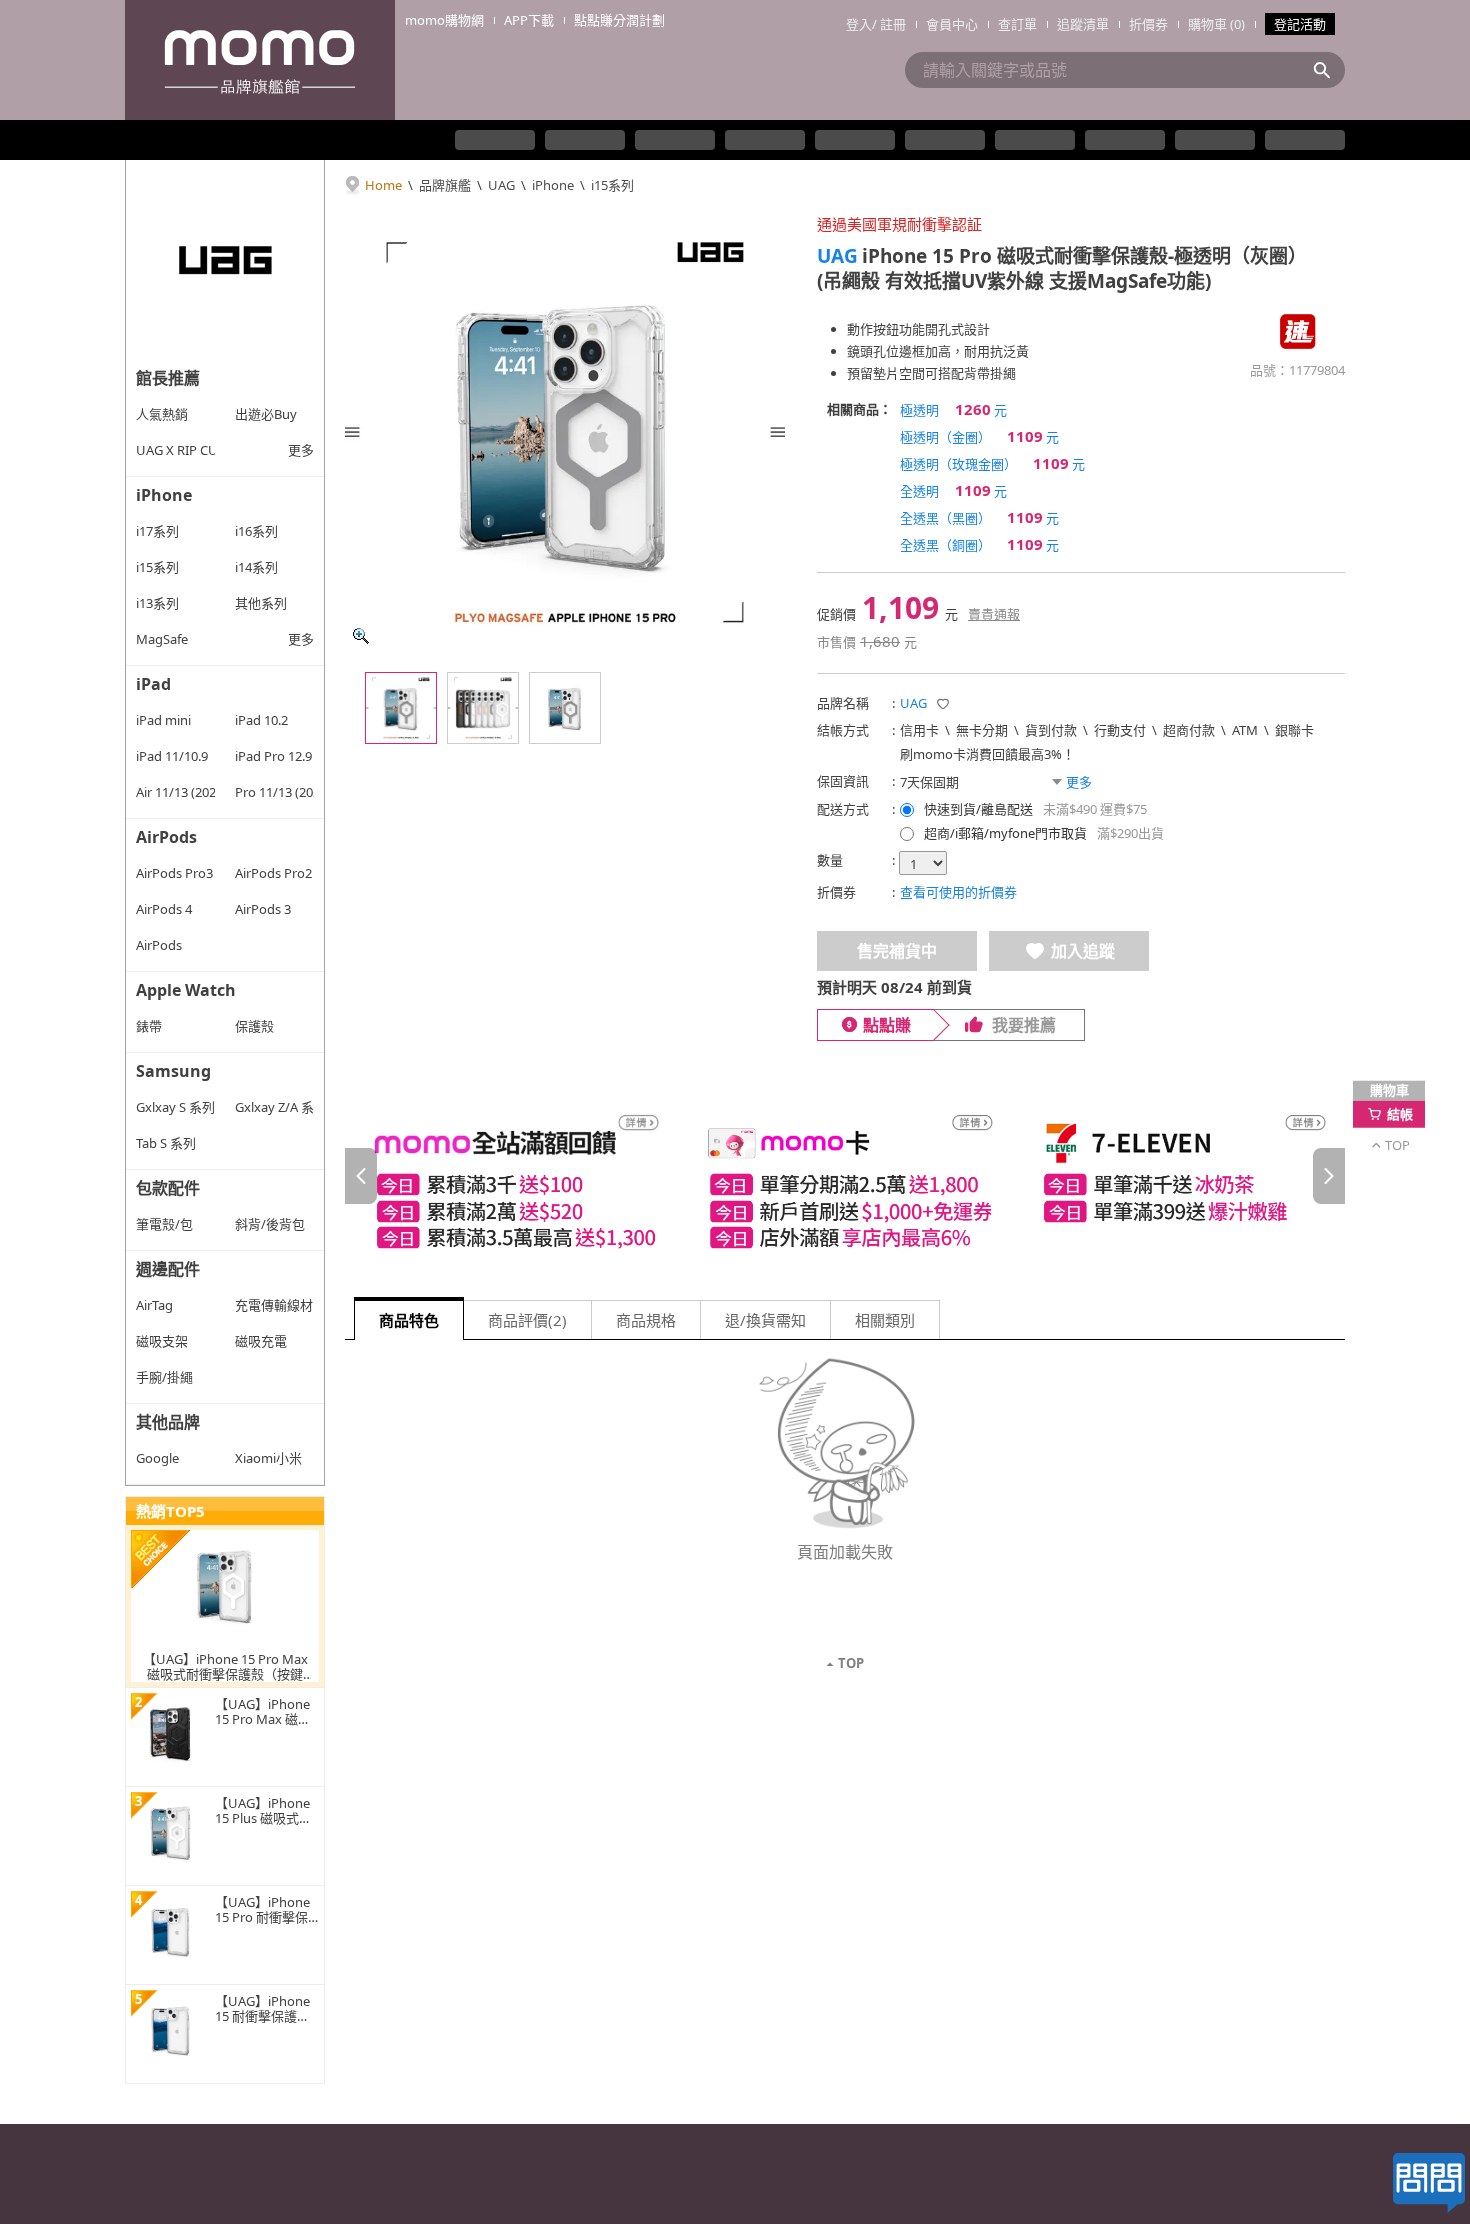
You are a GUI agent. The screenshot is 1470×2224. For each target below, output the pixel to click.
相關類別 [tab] (885, 1320)
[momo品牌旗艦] (260, 60)
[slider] (845, 1176)
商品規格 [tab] (646, 1320)
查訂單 (1017, 24)
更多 (301, 450)
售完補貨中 (897, 951)
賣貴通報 (994, 614)
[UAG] (225, 260)
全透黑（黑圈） (979, 517)
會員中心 (952, 24)
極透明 (953, 409)
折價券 (1148, 24)
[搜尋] (1328, 70)
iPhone (553, 185)
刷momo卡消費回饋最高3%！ (987, 754)
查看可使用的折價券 (958, 892)
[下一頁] (1329, 1176)
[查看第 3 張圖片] (565, 708)
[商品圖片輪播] (565, 432)
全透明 (953, 490)
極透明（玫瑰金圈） (992, 463)
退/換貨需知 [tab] (765, 1320)
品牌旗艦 (445, 185)
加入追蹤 (1083, 951)
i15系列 (612, 185)
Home (383, 185)
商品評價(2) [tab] (527, 1320)
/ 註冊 (889, 24)
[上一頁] (361, 1176)
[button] (943, 704)
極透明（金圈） (979, 436)
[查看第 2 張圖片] (483, 708)
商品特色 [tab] (409, 1320)
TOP (851, 1663)
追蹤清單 (1083, 24)
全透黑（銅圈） (979, 544)
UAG (501, 185)
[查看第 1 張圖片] (401, 708)
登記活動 (1300, 24)
